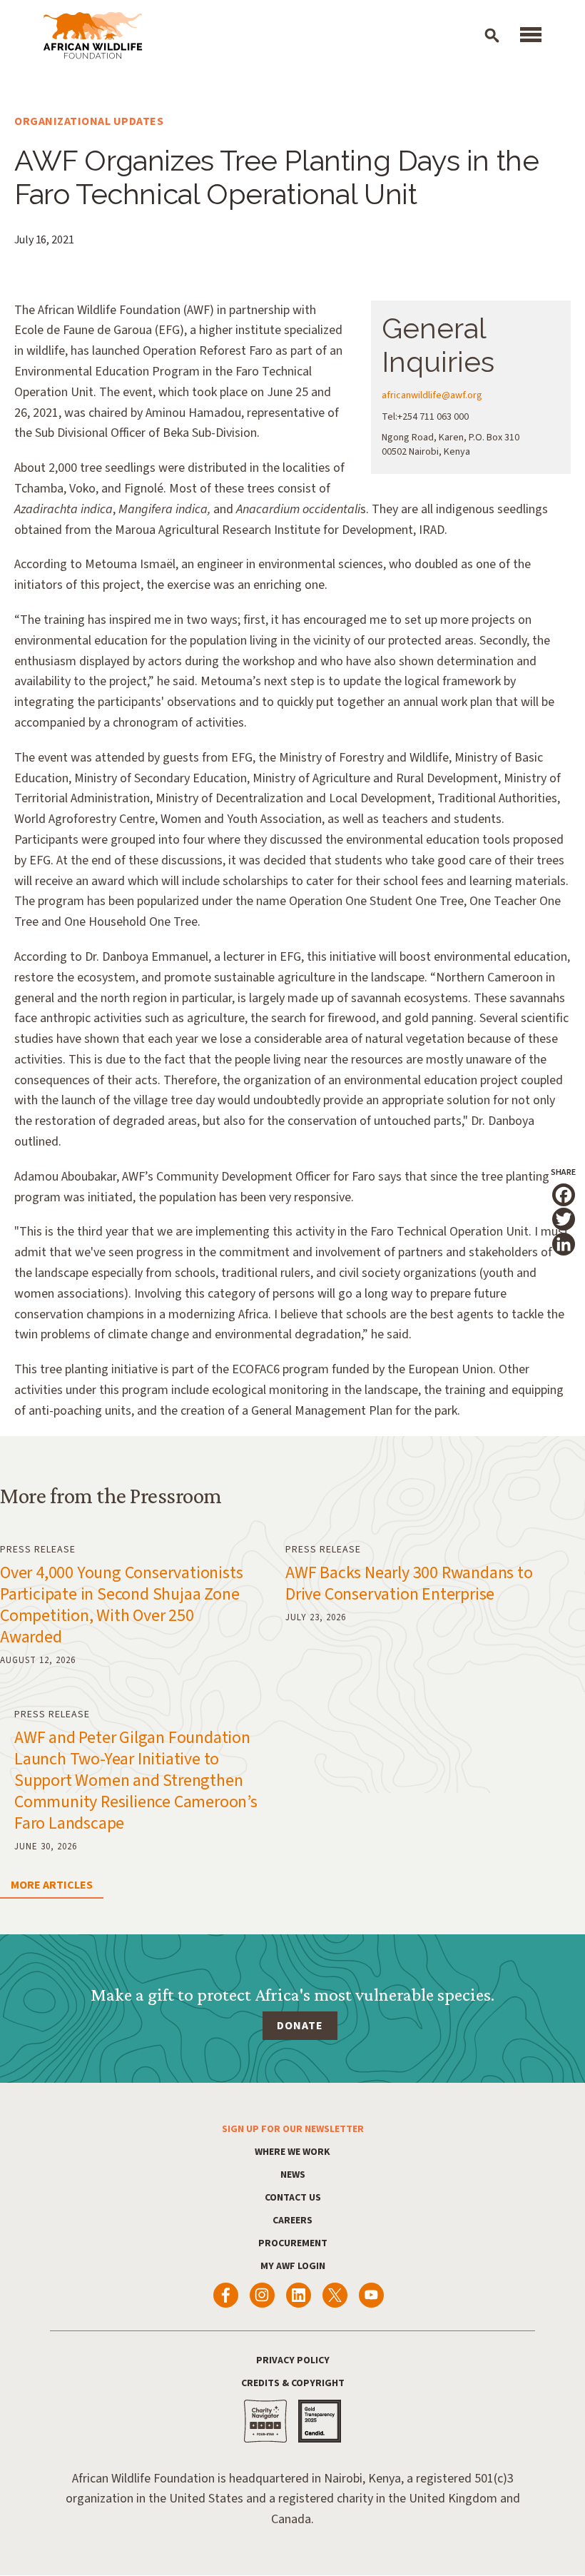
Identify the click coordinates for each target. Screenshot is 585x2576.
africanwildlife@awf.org (432, 395)
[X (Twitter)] (335, 2295)
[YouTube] (371, 2295)
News (293, 2175)
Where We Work (292, 2152)
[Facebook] (226, 2295)
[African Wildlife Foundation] (93, 36)
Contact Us (293, 2198)
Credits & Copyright (293, 2383)
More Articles (52, 1885)
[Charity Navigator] (265, 2421)
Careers (292, 2221)
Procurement (293, 2243)
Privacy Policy (293, 2360)
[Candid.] (320, 2421)
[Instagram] (262, 2295)
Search (492, 35)
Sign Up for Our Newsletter (293, 2129)
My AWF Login (293, 2266)
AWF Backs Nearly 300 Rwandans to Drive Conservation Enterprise (409, 1584)
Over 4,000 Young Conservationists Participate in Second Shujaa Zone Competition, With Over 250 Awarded (121, 1605)
